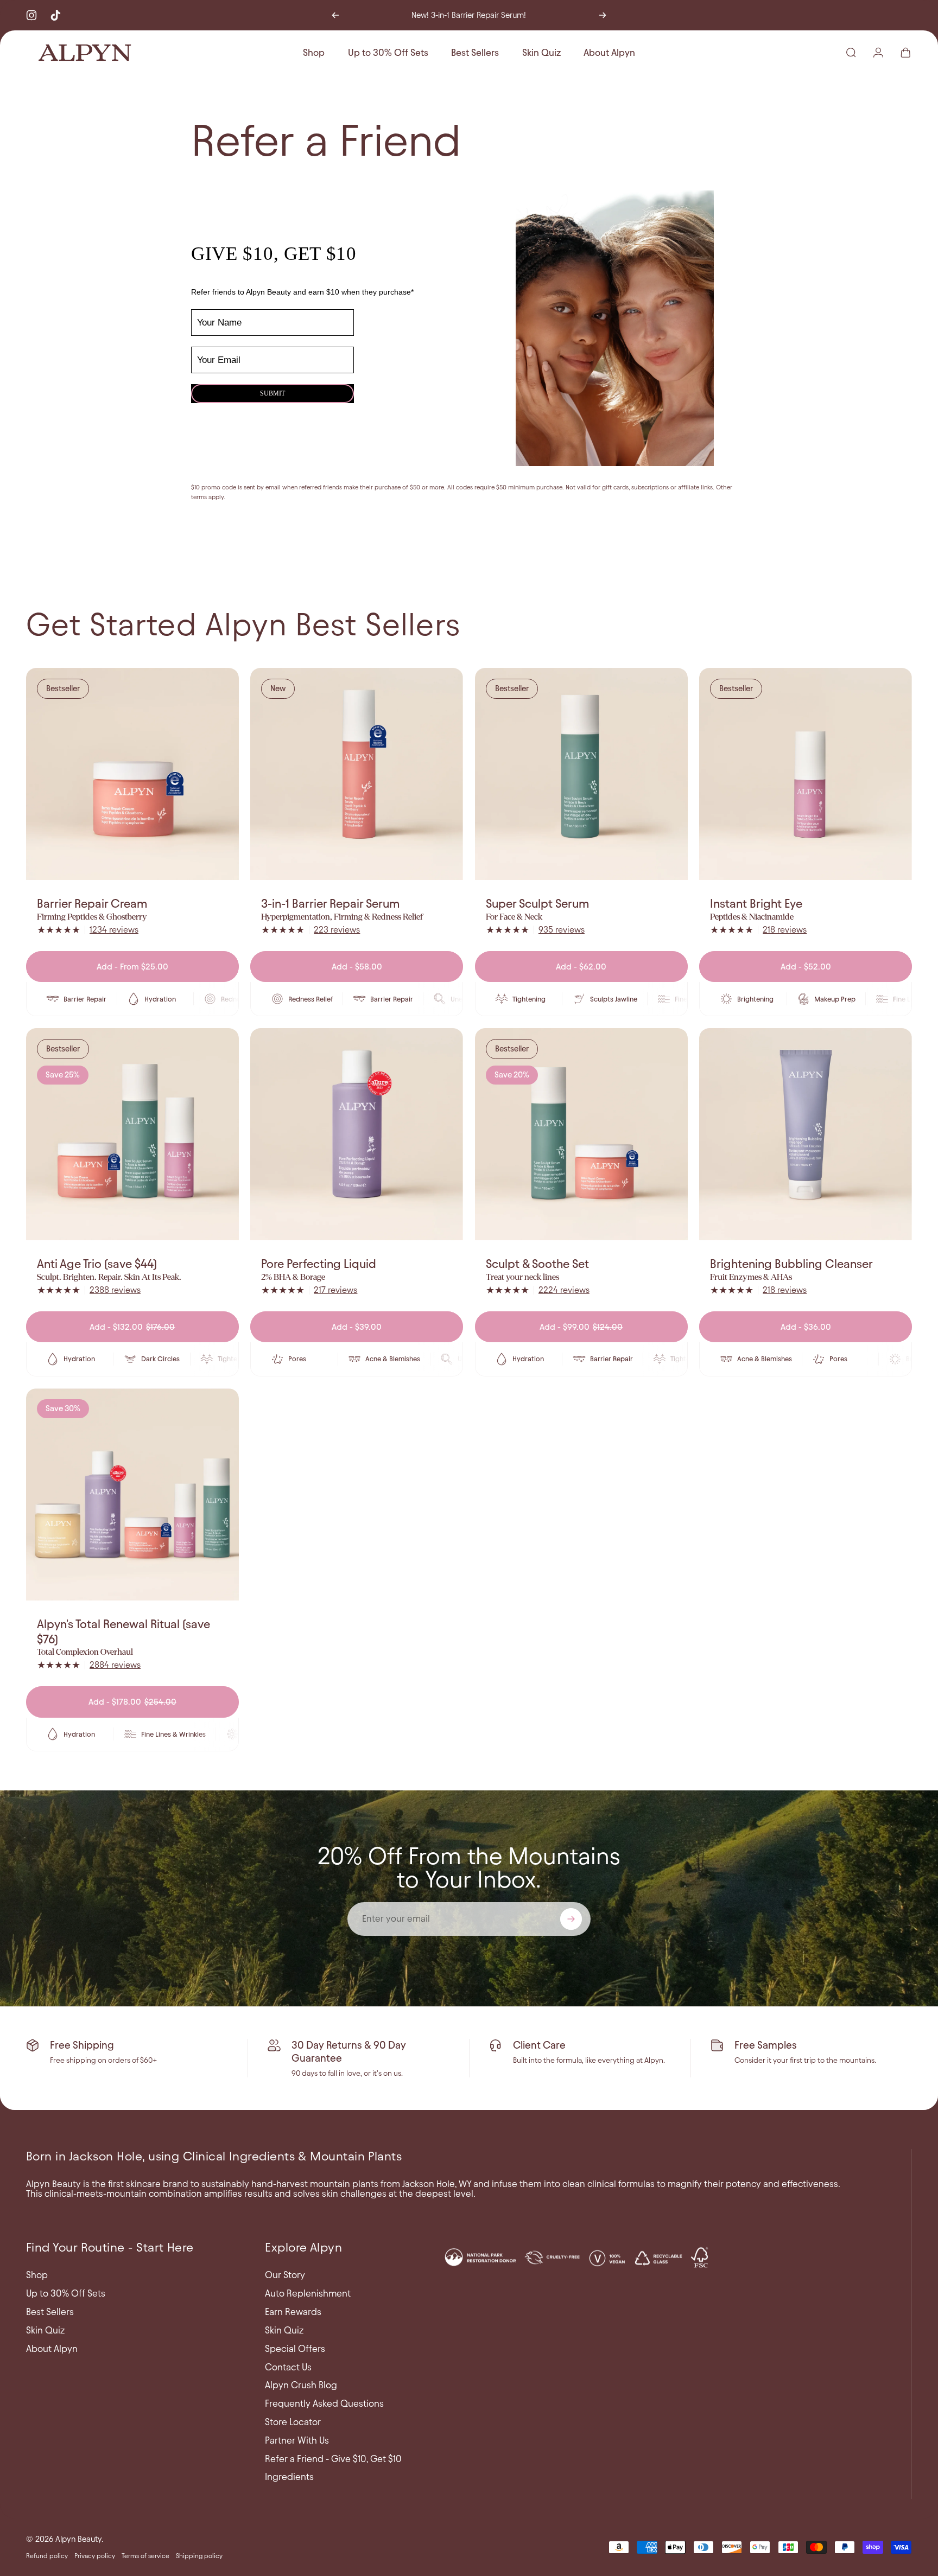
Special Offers (295, 2349)
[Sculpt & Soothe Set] (581, 1134)
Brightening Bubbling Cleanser (791, 1264)
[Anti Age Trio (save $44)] (132, 1134)
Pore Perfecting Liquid (319, 1264)
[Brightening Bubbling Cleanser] (806, 1134)
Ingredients (289, 2477)
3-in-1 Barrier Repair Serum (330, 904)
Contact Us (288, 2367)
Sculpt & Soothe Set (537, 1264)
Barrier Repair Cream (92, 904)
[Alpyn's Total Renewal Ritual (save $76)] (132, 1495)
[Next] (603, 15)
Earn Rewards (293, 2312)
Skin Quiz (45, 2330)
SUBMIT (272, 393)
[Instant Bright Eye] (806, 774)
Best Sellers (50, 2312)
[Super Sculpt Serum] (581, 774)
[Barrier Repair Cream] (132, 774)
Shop (37, 2275)
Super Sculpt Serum (537, 904)
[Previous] (335, 15)
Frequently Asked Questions (324, 2403)
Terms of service (145, 2556)
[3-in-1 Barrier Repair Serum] (357, 774)
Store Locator (293, 2422)
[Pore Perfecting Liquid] (357, 1134)
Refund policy (47, 2556)
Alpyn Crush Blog (301, 2385)
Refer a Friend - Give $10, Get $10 (333, 2459)
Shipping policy (199, 2556)
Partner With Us (297, 2440)
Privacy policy (95, 2556)
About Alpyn (52, 2349)
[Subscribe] (571, 1919)
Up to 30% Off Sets (66, 2293)
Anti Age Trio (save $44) (97, 1264)
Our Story (285, 2275)
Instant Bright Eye (756, 904)
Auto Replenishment (308, 2293)
